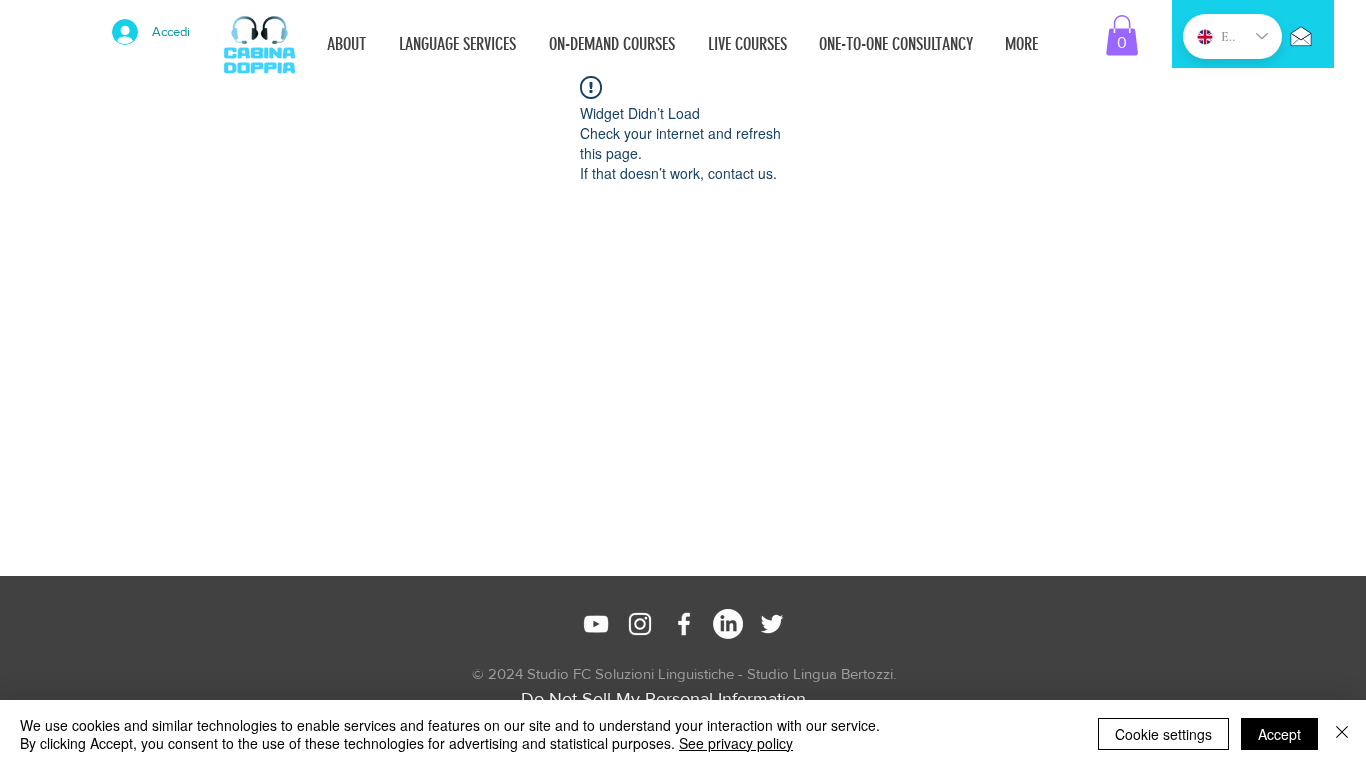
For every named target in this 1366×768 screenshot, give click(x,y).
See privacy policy (736, 743)
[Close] (1342, 734)
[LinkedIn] (728, 624)
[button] (1122, 35)
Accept (1279, 734)
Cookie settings (1163, 734)
